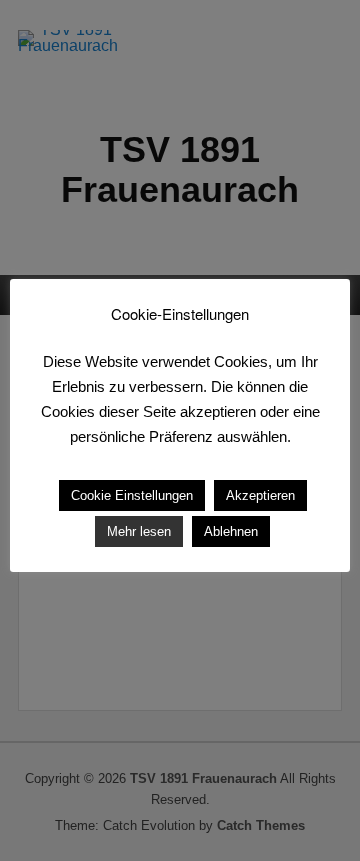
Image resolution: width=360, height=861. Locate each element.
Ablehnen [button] (231, 531)
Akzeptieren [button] (260, 495)
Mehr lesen (139, 531)
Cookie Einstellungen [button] (132, 495)
